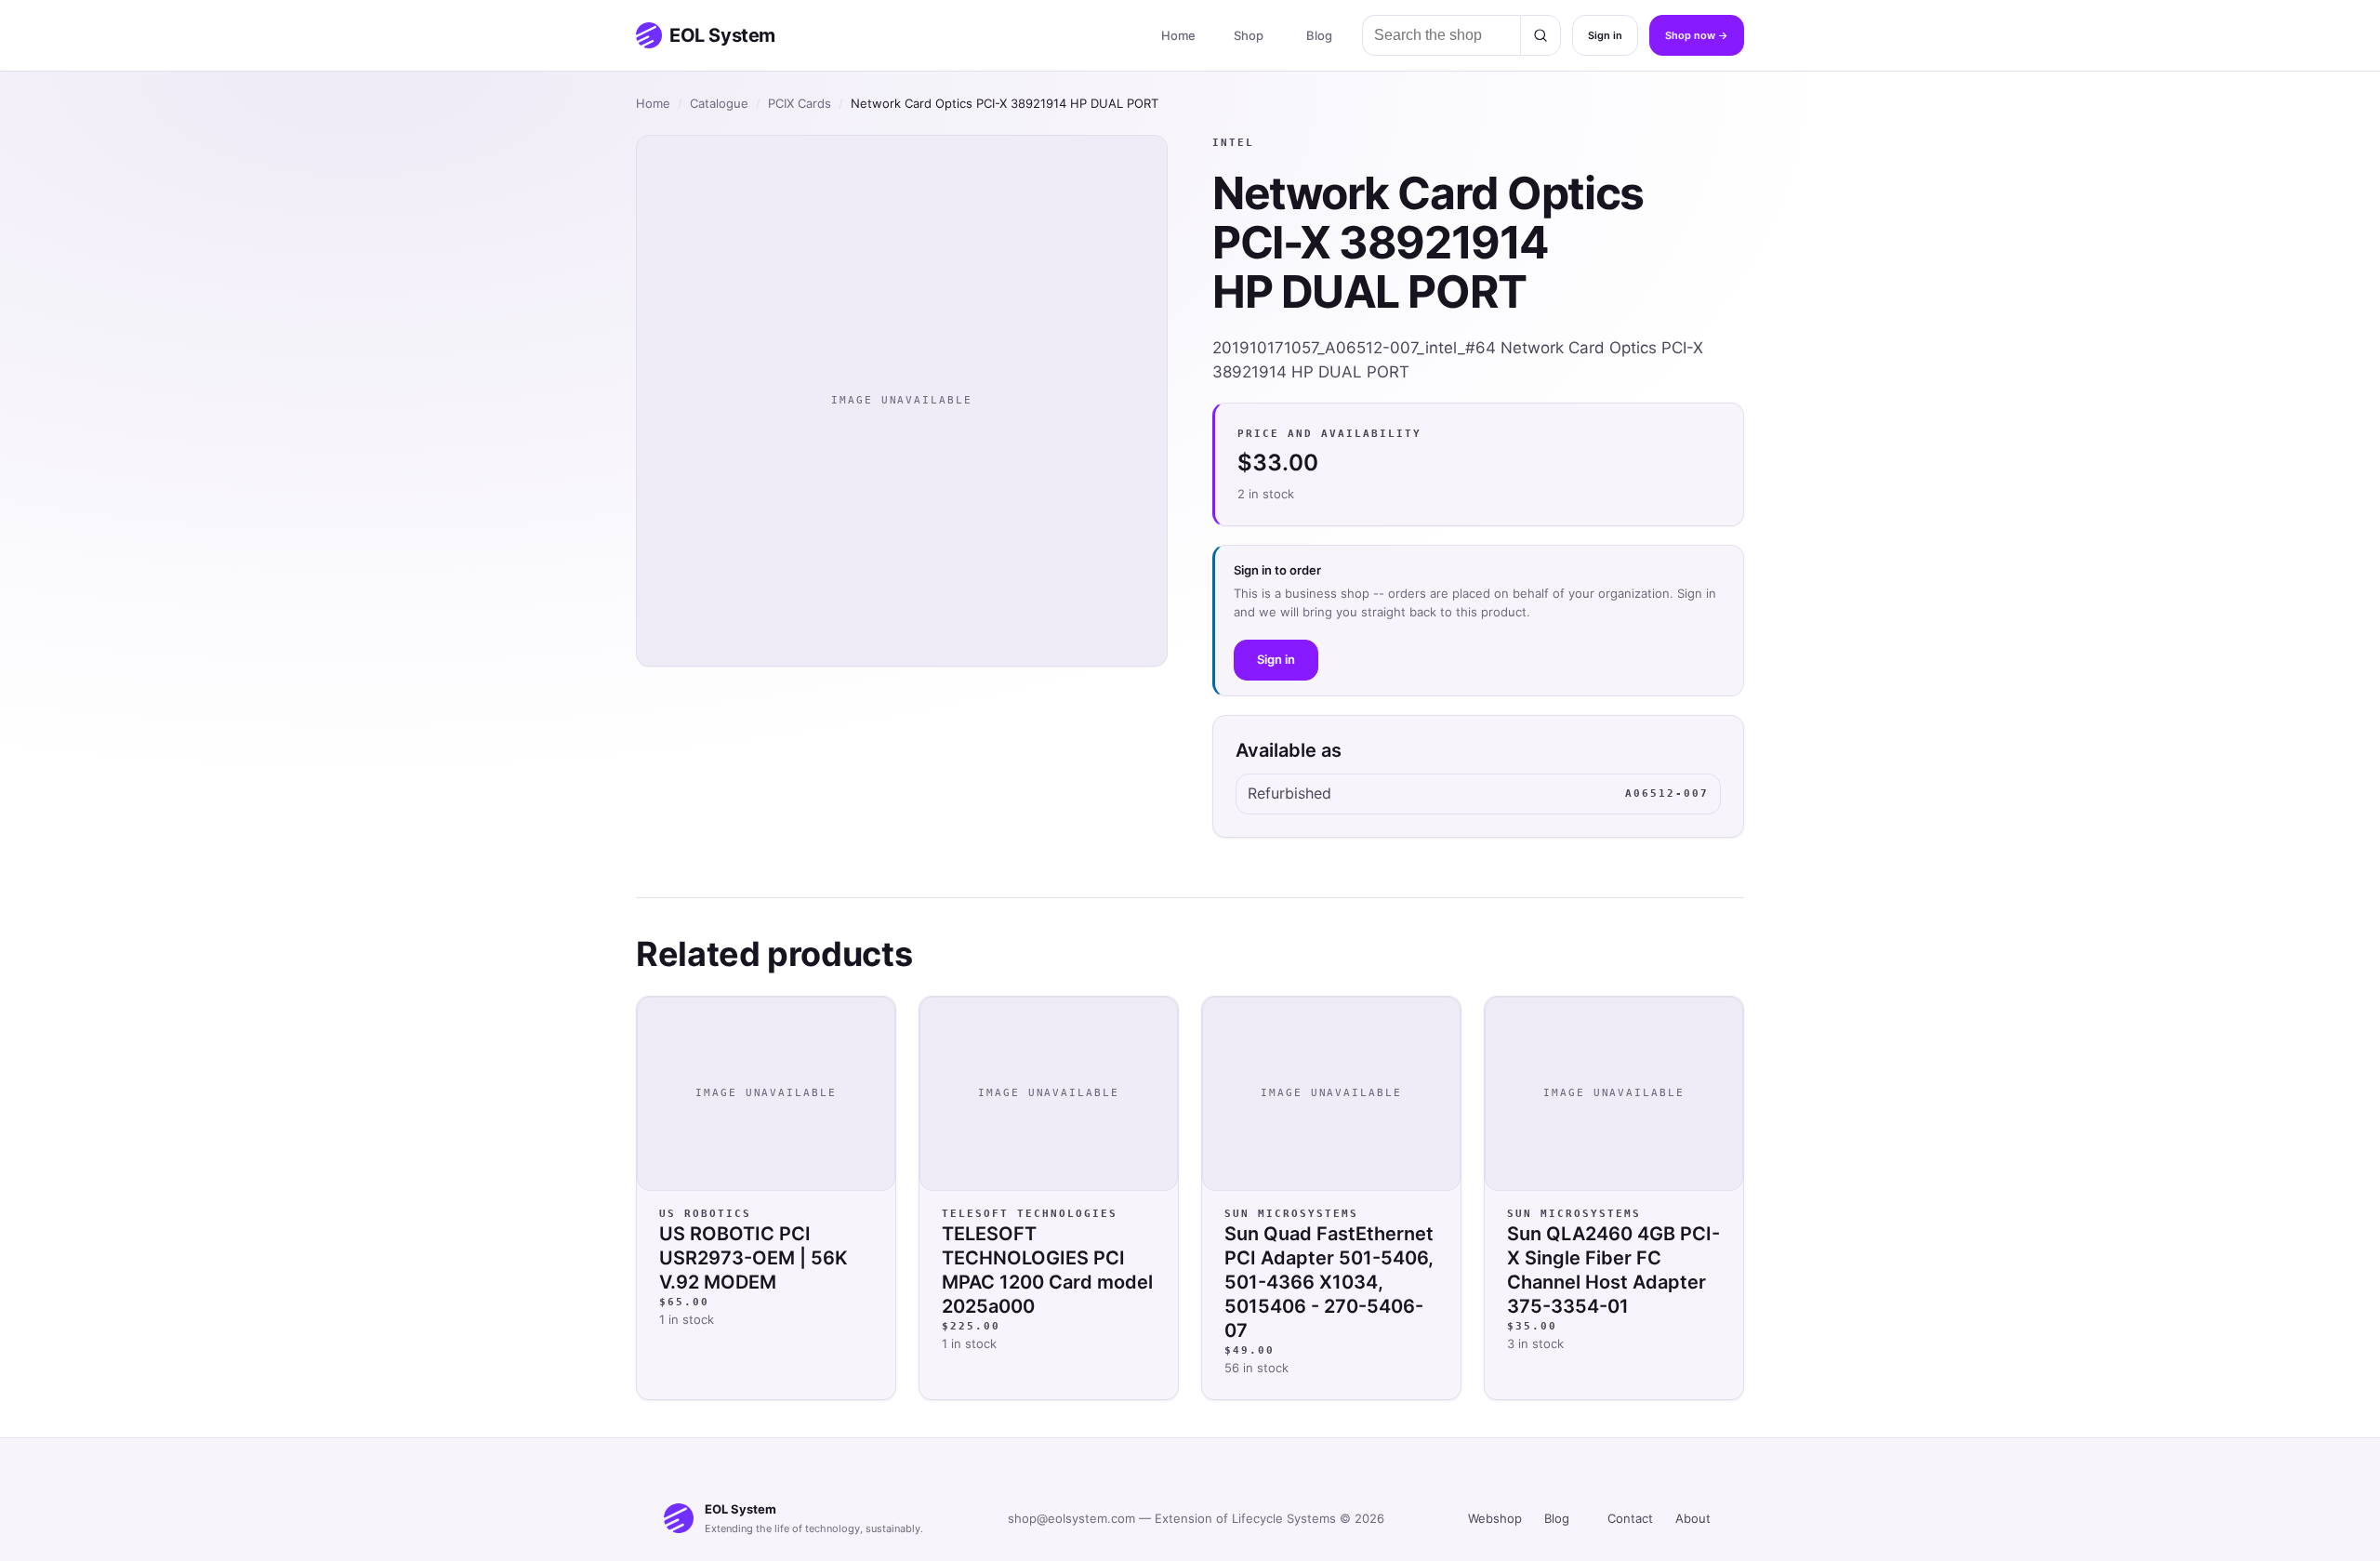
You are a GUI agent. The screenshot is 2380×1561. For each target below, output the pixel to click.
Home (1178, 35)
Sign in (1605, 35)
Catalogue (719, 103)
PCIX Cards (800, 103)
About (1693, 1518)
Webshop (1495, 1518)
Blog (1319, 35)
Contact (1630, 1518)
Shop (1249, 35)
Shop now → (1697, 35)
